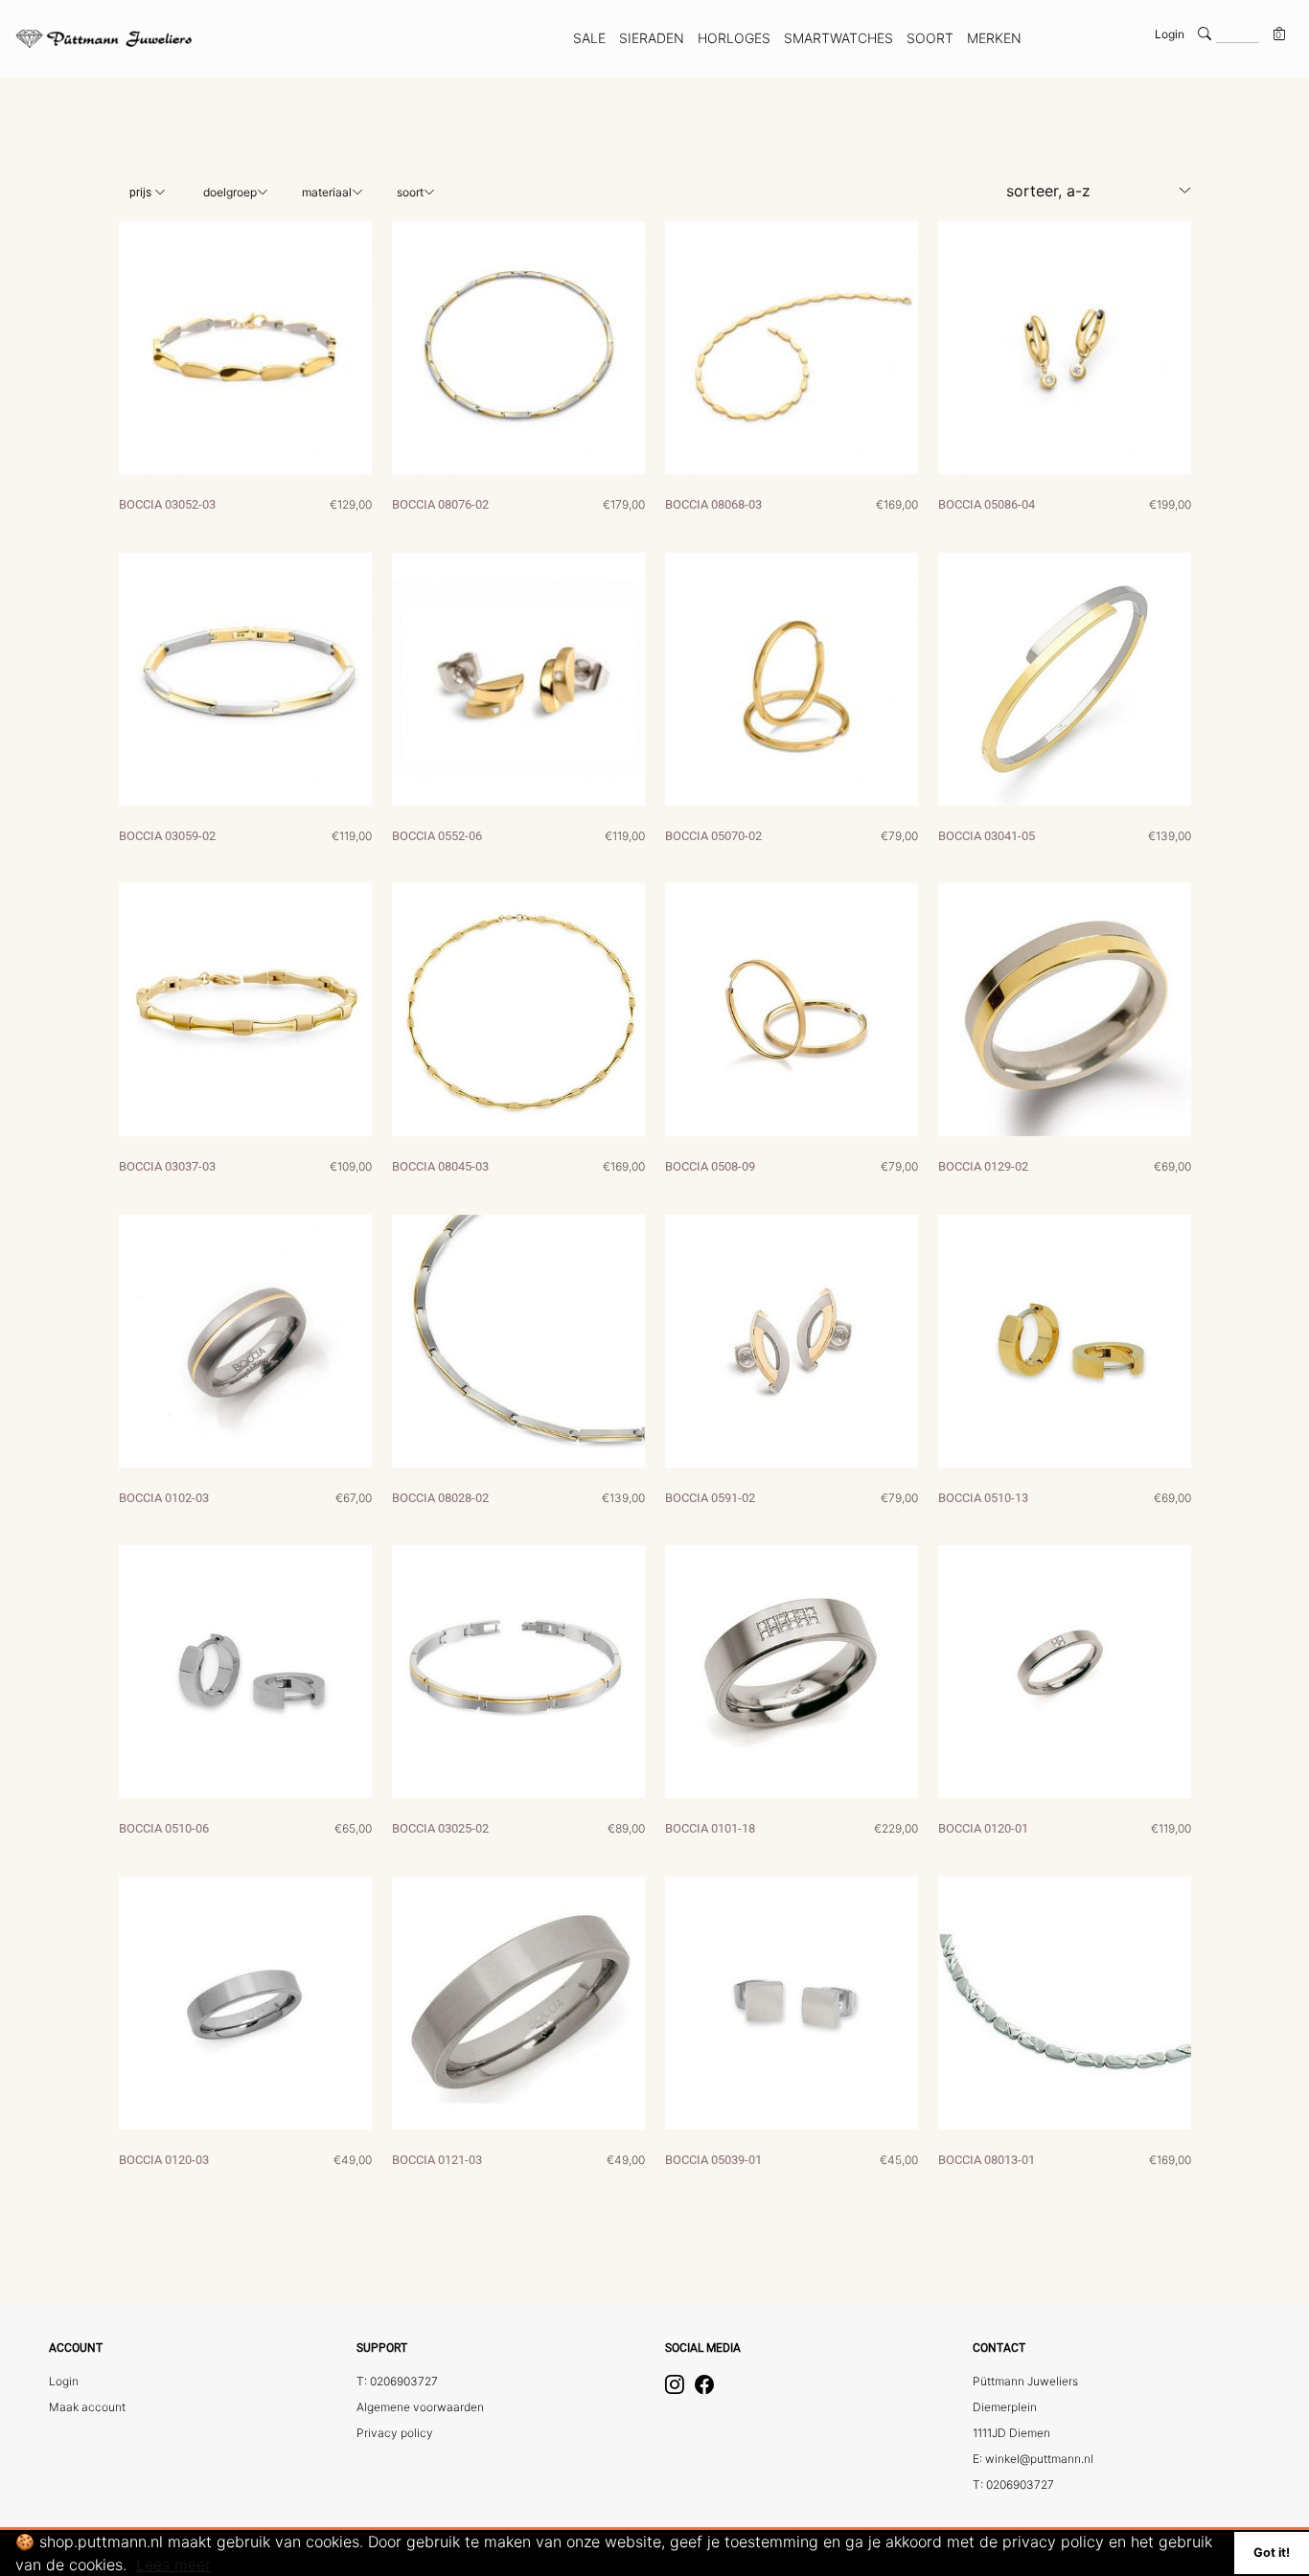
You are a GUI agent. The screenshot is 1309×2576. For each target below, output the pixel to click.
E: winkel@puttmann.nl (1033, 2459)
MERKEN (994, 38)
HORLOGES (734, 38)
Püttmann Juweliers (1025, 2381)
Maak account (87, 2407)
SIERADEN (652, 38)
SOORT (930, 38)
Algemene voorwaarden (420, 2407)
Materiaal (327, 192)
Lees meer (173, 2565)
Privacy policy (395, 2433)
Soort (410, 192)
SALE (589, 38)
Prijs (142, 193)
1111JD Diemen (1011, 2433)
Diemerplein (1005, 2407)
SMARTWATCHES (838, 38)
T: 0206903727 (397, 2381)
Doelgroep (230, 192)
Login (1170, 34)
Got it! (1272, 2553)
